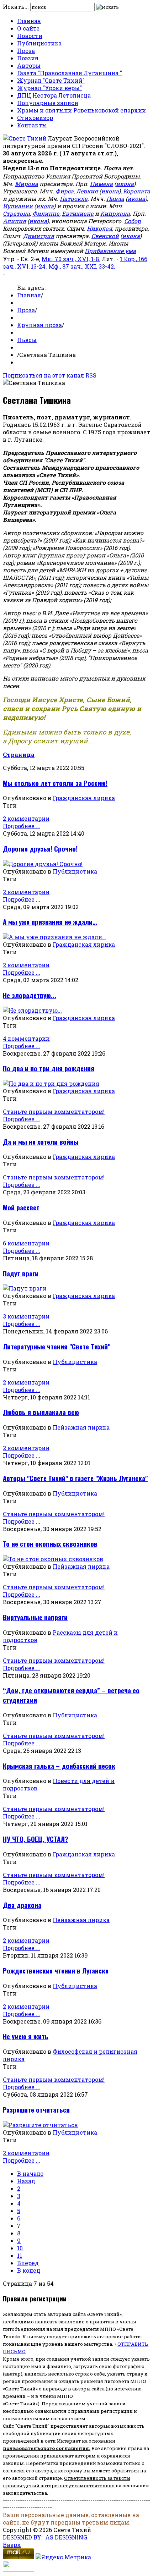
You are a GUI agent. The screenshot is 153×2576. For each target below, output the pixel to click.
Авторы (29, 65)
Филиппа (46, 213)
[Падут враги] (25, 1288)
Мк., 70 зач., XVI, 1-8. (71, 259)
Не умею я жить (26, 2036)
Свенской (105, 236)
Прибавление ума (110, 251)
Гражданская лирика (84, 798)
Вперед (28, 2263)
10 (20, 2248)
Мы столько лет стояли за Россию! (55, 783)
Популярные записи (48, 103)
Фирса (65, 191)
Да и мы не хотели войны (41, 1142)
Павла (115, 199)
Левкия (87, 191)
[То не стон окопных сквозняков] (53, 1559)
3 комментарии (26, 1316)
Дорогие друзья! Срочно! (40, 849)
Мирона (27, 184)
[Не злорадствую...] (32, 1010)
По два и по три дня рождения (49, 1068)
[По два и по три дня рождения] (51, 1083)
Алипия (14, 221)
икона (125, 184)
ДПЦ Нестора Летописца (54, 95)
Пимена (101, 184)
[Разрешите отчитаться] (40, 2125)
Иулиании (18, 206)
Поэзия (28, 58)
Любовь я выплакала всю (41, 1412)
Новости (30, 36)
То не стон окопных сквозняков (50, 1544)
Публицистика (39, 43)
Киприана (115, 213)
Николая (99, 228)
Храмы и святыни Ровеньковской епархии (81, 110)
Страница (19, 755)
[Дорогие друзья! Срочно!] (43, 864)
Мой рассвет (21, 1207)
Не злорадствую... (30, 995)
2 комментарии (26, 818)
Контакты (32, 125)
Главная (29, 21)
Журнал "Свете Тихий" (51, 80)
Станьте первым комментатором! (54, 1111)
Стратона (16, 213)
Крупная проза (39, 325)
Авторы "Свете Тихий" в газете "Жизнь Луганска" (75, 1478)
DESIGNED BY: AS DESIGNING (45, 2537)
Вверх (12, 2545)
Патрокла (74, 199)
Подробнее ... (22, 826)
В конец (29, 2270)
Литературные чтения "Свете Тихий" (57, 1346)
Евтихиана (78, 213)
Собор (133, 221)
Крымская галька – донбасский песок (59, 1766)
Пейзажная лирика (81, 1427)
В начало (30, 2173)
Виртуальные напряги (35, 1617)
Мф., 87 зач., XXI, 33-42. (82, 266)
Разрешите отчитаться (36, 2110)
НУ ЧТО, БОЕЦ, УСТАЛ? (36, 1839)
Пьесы (27, 340)
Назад (26, 2181)
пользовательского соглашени (44, 2448)
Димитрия (39, 236)
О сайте (28, 28)
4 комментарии (26, 1038)
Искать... (16, 7)
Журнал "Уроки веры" (49, 88)
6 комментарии (26, 1243)
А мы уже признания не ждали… (50, 922)
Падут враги (21, 1273)
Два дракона (22, 1905)
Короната (137, 191)
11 (20, 2255)
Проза (26, 51)
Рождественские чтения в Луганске (56, 1970)
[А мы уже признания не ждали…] (54, 937)
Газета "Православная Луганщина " (70, 73)
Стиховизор (35, 118)
